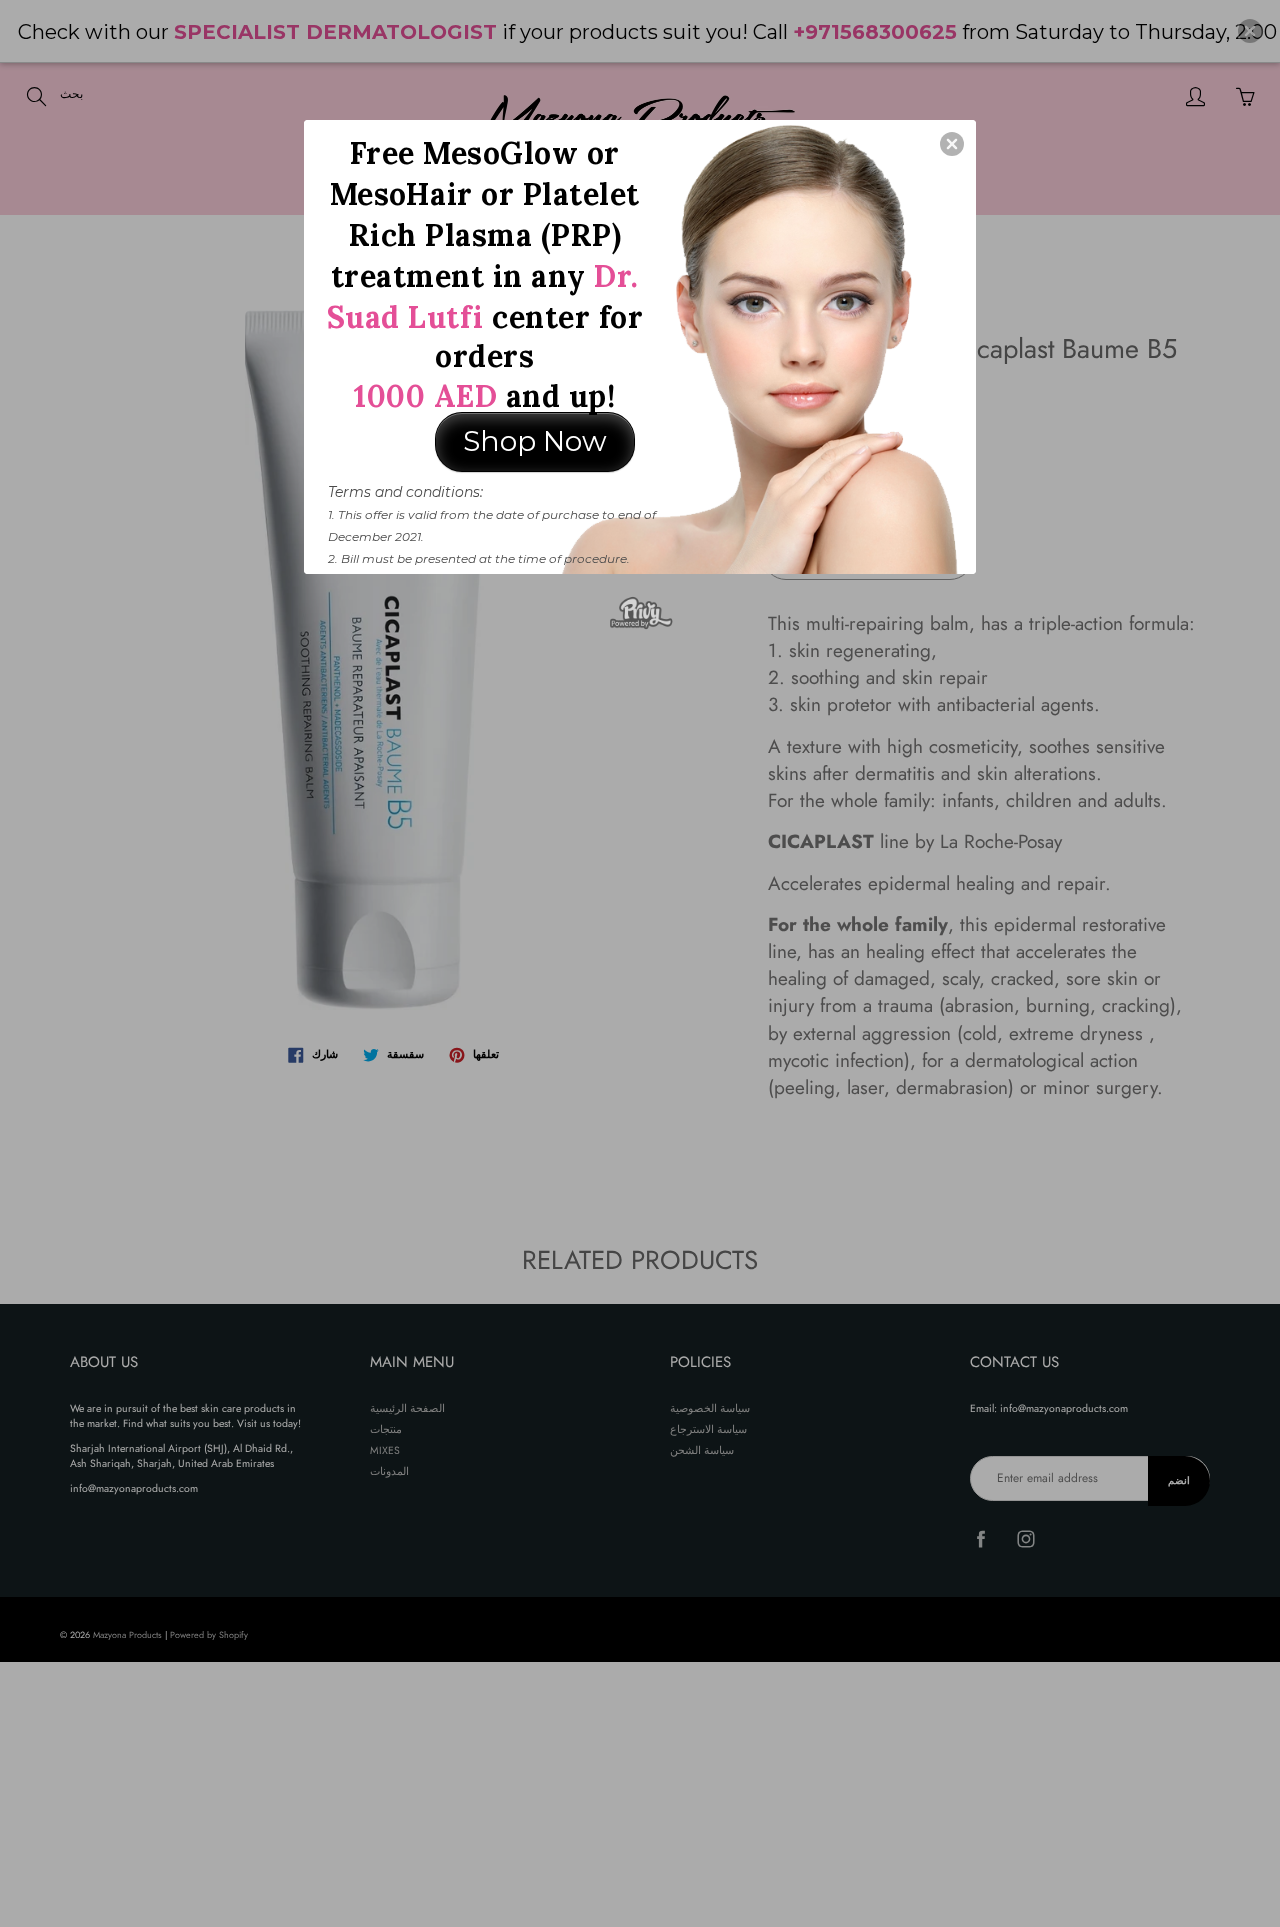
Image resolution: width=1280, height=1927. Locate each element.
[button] (952, 144)
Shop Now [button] (535, 441)
